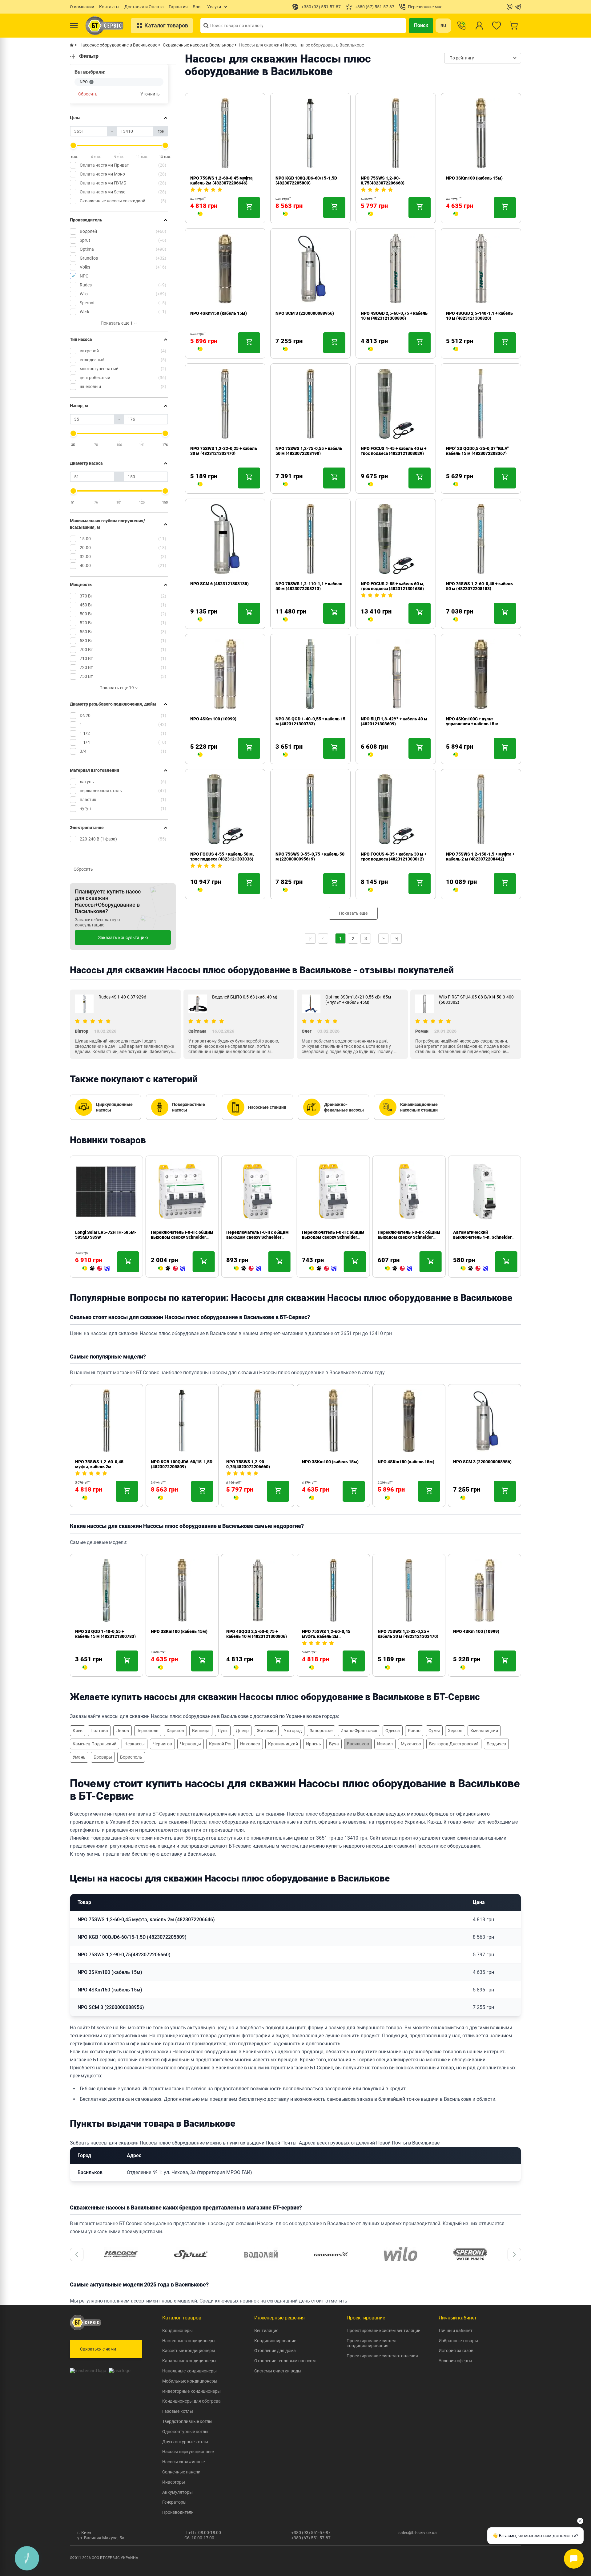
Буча (334, 1744)
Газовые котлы (178, 2411)
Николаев (250, 1744)
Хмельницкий (484, 1731)
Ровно (414, 1731)
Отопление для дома (275, 2351)
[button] (77, 2254)
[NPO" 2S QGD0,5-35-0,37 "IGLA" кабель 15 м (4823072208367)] (456, 485)
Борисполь (131, 1757)
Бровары (103, 1757)
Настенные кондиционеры (189, 2341)
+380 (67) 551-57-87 (311, 2538)
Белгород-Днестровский (454, 1744)
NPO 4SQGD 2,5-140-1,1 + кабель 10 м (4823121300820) (479, 316)
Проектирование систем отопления (382, 2356)
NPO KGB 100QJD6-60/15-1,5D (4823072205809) (306, 180)
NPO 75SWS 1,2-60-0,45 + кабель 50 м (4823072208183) (479, 586)
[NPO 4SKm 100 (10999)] (200, 755)
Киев (78, 1731)
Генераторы (174, 2502)
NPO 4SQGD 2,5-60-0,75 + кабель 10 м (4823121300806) (394, 316)
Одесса (393, 1731)
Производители (178, 2512)
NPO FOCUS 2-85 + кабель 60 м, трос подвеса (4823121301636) (393, 586)
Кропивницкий (283, 1744)
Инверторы (174, 2482)
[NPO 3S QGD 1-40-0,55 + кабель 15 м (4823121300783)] (285, 755)
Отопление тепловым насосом (285, 2361)
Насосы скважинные (183, 2462)
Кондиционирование (275, 2341)
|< (310, 938)
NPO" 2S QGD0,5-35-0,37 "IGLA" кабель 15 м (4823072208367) (477, 451)
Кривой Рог (221, 1744)
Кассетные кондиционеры (189, 2351)
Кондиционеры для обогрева (191, 2401)
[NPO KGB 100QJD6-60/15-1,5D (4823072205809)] (285, 214)
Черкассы (135, 1744)
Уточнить (150, 94)
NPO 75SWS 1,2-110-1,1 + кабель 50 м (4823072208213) (309, 586)
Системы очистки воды (278, 2371)
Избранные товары (458, 2341)
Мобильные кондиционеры (190, 2381)
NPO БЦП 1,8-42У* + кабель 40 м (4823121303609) (394, 721)
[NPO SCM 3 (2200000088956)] (285, 350)
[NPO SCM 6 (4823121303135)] (200, 620)
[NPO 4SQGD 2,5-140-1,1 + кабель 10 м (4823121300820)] (456, 350)
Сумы (434, 1731)
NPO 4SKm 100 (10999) (213, 719)
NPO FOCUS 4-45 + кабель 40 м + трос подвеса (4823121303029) (394, 451)
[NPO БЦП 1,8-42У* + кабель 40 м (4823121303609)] (371, 755)
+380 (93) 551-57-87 (311, 2533)
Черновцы (191, 1744)
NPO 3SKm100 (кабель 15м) (474, 178)
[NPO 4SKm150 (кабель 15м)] (200, 350)
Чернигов (162, 1744)
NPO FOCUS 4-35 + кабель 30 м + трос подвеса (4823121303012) (394, 857)
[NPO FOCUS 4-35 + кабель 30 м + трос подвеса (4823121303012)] (371, 890)
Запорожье (321, 1731)
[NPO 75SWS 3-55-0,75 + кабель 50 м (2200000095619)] (285, 890)
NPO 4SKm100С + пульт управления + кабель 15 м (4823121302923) (472, 724)
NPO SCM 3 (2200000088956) (305, 313)
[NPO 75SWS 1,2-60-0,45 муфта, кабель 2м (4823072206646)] (200, 214)
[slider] (73, 145)
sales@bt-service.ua (418, 2533)
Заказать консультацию (123, 938)
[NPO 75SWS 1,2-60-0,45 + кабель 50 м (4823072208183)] (456, 620)
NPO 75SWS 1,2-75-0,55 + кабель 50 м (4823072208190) (309, 451)
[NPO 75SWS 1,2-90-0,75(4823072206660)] (371, 214)
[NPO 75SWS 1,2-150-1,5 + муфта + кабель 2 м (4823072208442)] (456, 890)
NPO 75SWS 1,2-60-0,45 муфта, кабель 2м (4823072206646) (222, 180)
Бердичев (496, 1744)
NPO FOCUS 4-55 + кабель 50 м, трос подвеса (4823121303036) (222, 857)
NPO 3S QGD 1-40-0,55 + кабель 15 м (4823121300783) (310, 721)
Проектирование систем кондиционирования (371, 2343)
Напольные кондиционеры (189, 2371)
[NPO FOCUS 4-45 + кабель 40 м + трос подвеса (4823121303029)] (371, 485)
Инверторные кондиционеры (191, 2391)
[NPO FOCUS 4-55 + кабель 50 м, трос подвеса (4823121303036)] (200, 890)
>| (396, 938)
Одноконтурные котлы (185, 2432)
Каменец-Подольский (94, 1744)
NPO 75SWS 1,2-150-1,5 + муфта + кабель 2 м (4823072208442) (480, 857)
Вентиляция (266, 2331)
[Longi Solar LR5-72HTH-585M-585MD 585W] (96, 1269)
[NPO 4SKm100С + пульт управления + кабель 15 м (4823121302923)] (456, 755)
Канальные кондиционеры (189, 2361)
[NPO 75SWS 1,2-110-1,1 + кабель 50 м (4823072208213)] (285, 620)
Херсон (455, 1731)
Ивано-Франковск (359, 1731)
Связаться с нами (98, 2349)
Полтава (99, 1731)
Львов (123, 1731)
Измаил (385, 1744)
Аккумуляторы (177, 2492)
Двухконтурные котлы (185, 2442)
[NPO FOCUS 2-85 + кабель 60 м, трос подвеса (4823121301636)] (371, 620)
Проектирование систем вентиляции (384, 2331)
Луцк (223, 1731)
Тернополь (148, 1731)
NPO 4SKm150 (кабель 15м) (219, 313)
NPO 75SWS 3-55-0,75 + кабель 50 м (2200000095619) (310, 857)
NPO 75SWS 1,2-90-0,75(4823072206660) (383, 180)
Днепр (242, 1731)
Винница (201, 1731)
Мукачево (411, 1744)
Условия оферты (455, 2361)
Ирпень (314, 1744)
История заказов (456, 2351)
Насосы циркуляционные (188, 2452)
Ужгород (293, 1731)
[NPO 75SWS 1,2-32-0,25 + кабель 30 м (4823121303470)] (200, 485)
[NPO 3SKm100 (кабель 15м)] (456, 214)
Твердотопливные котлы (187, 2421)
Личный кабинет (456, 2331)
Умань (79, 1757)
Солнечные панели (181, 2472)
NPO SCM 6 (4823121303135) (219, 584)
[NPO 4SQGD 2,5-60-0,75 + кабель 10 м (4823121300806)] (371, 350)
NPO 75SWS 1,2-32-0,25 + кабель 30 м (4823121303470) (224, 451)
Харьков (175, 1731)
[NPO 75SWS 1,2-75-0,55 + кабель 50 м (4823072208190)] (285, 485)
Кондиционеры (177, 2331)
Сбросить (88, 94)
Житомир (266, 1731)
